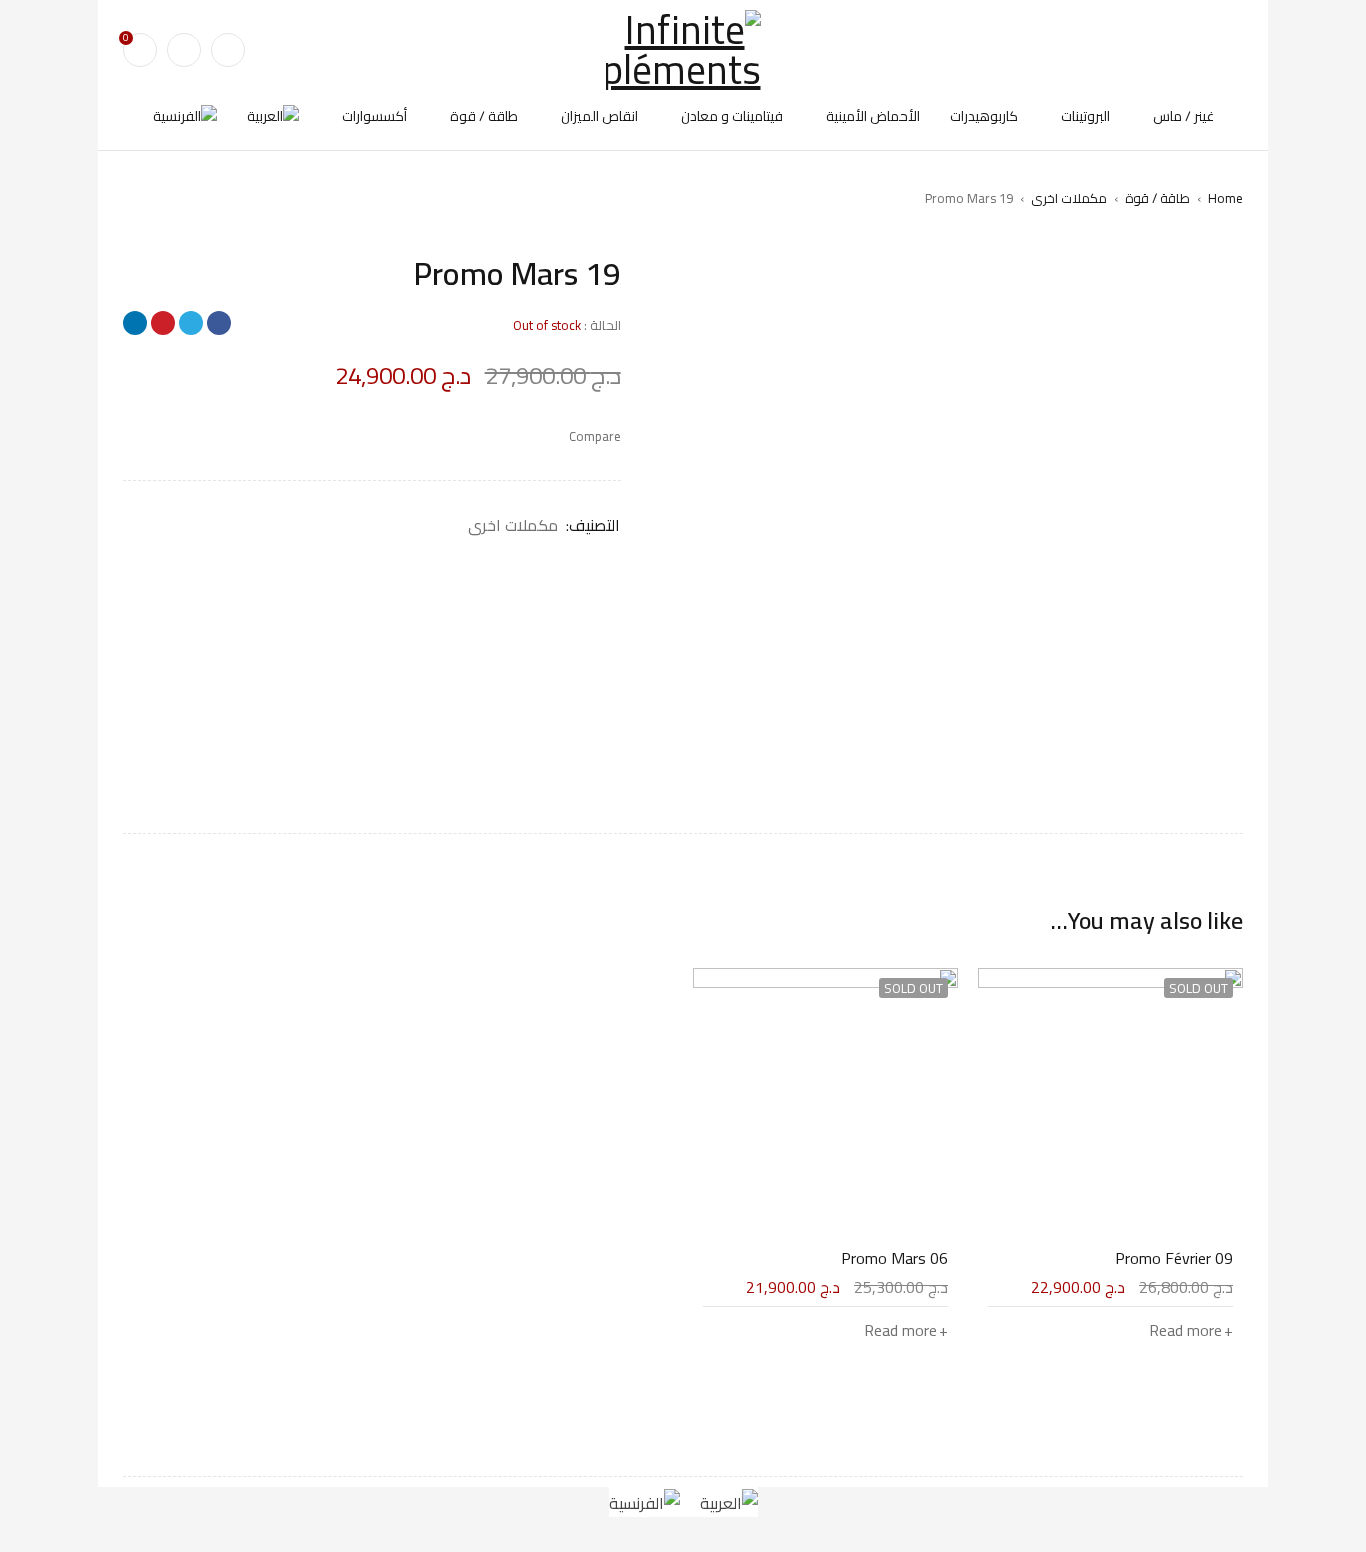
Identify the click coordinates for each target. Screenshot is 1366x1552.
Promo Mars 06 (894, 1258)
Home (1225, 198)
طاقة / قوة (1157, 198)
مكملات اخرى (1069, 198)
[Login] (184, 50)
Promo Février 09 (1174, 1258)
